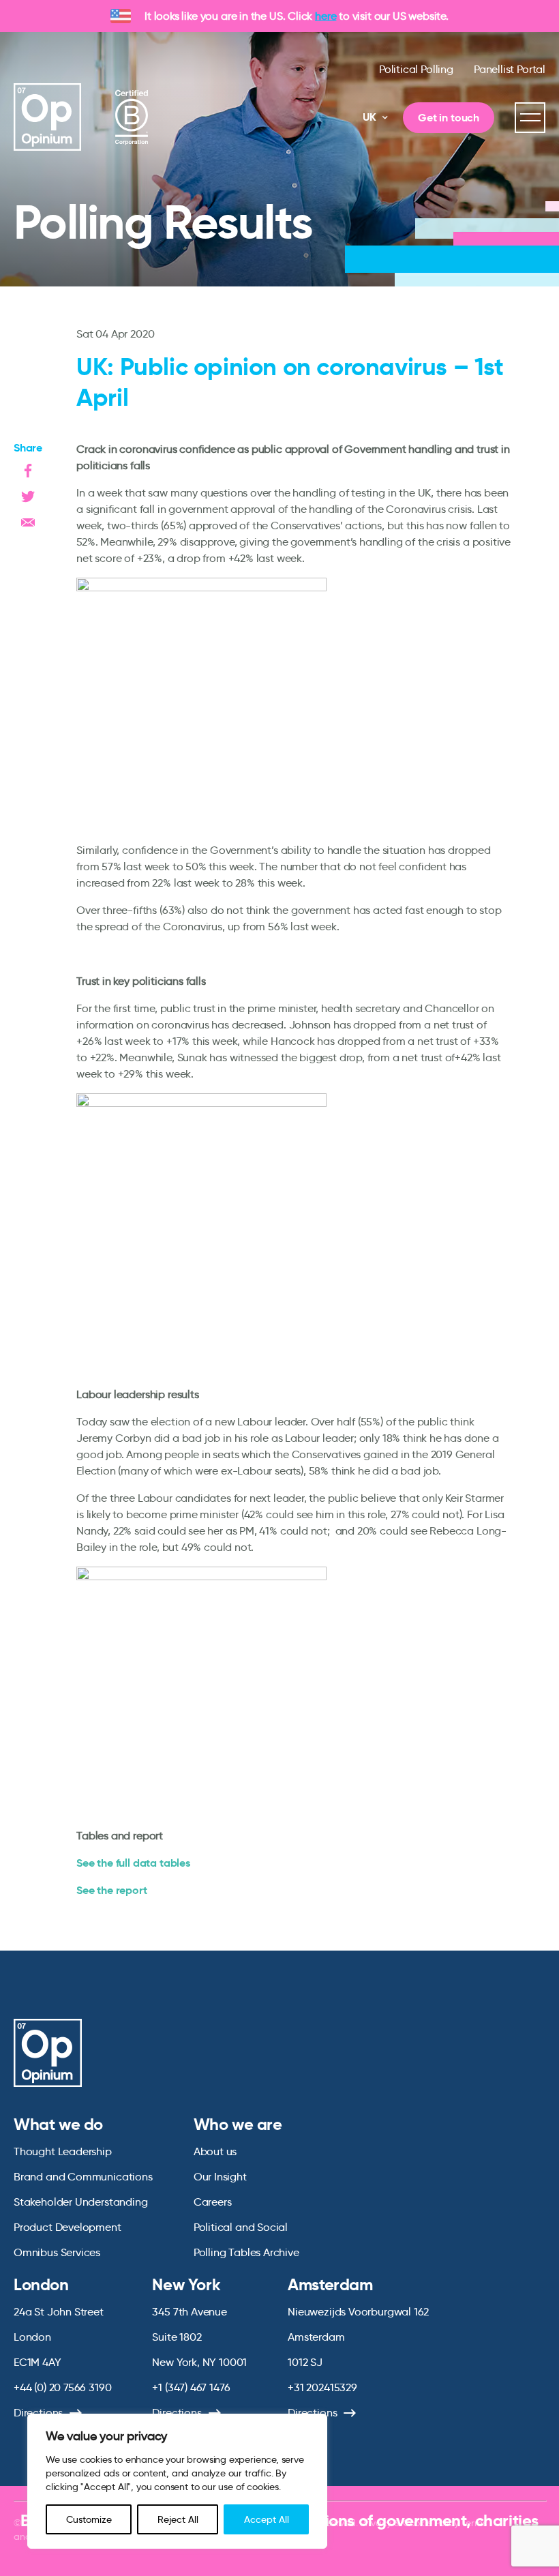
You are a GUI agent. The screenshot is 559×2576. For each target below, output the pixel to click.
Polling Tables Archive (246, 2252)
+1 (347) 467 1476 (191, 2387)
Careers (213, 2202)
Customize (89, 2519)
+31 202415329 (322, 2387)
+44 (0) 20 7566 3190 (62, 2387)
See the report (111, 1890)
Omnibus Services (57, 2252)
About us (215, 2151)
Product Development (67, 2227)
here (326, 16)
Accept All (267, 2519)
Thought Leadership (63, 2151)
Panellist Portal (510, 69)
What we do (58, 2125)
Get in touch (449, 118)
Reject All (178, 2519)
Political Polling (416, 69)
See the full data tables (133, 1863)
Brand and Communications (83, 2177)
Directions (38, 2413)
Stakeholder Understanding (81, 2202)
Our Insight (220, 2177)
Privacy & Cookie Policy (409, 2523)
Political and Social (241, 2227)
